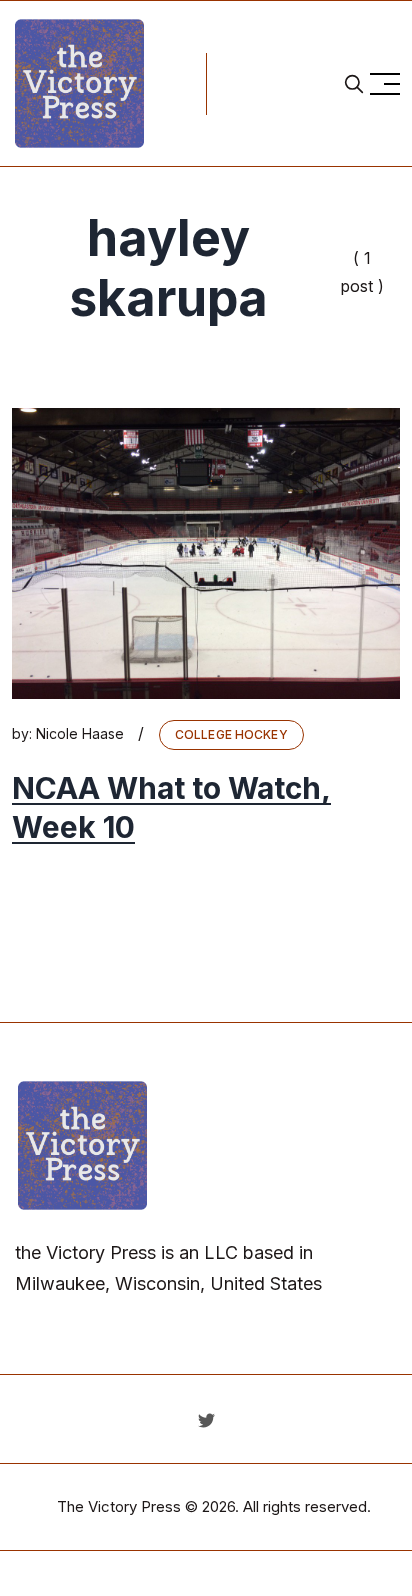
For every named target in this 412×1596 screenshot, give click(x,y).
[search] (354, 84)
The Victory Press (119, 1506)
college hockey (231, 734)
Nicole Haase (80, 733)
